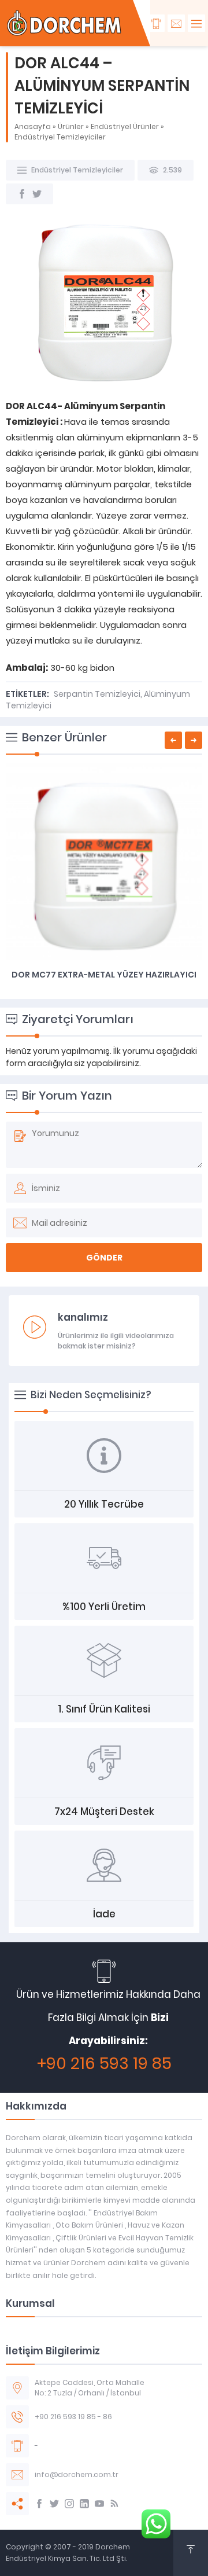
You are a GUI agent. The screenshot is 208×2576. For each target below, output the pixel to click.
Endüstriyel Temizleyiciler (60, 137)
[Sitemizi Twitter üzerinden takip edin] (54, 2504)
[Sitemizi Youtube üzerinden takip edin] (99, 2504)
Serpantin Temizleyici (97, 694)
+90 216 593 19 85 (104, 2064)
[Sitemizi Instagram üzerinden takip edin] (69, 2504)
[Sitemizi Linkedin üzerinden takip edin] (84, 2504)
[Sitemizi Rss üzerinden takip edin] (114, 2504)
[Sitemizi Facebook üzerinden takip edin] (39, 2504)
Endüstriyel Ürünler (125, 126)
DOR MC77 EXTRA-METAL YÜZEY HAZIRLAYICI (104, 975)
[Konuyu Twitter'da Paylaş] (37, 194)
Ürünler (71, 126)
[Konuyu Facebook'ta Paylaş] (22, 194)
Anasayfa (33, 126)
